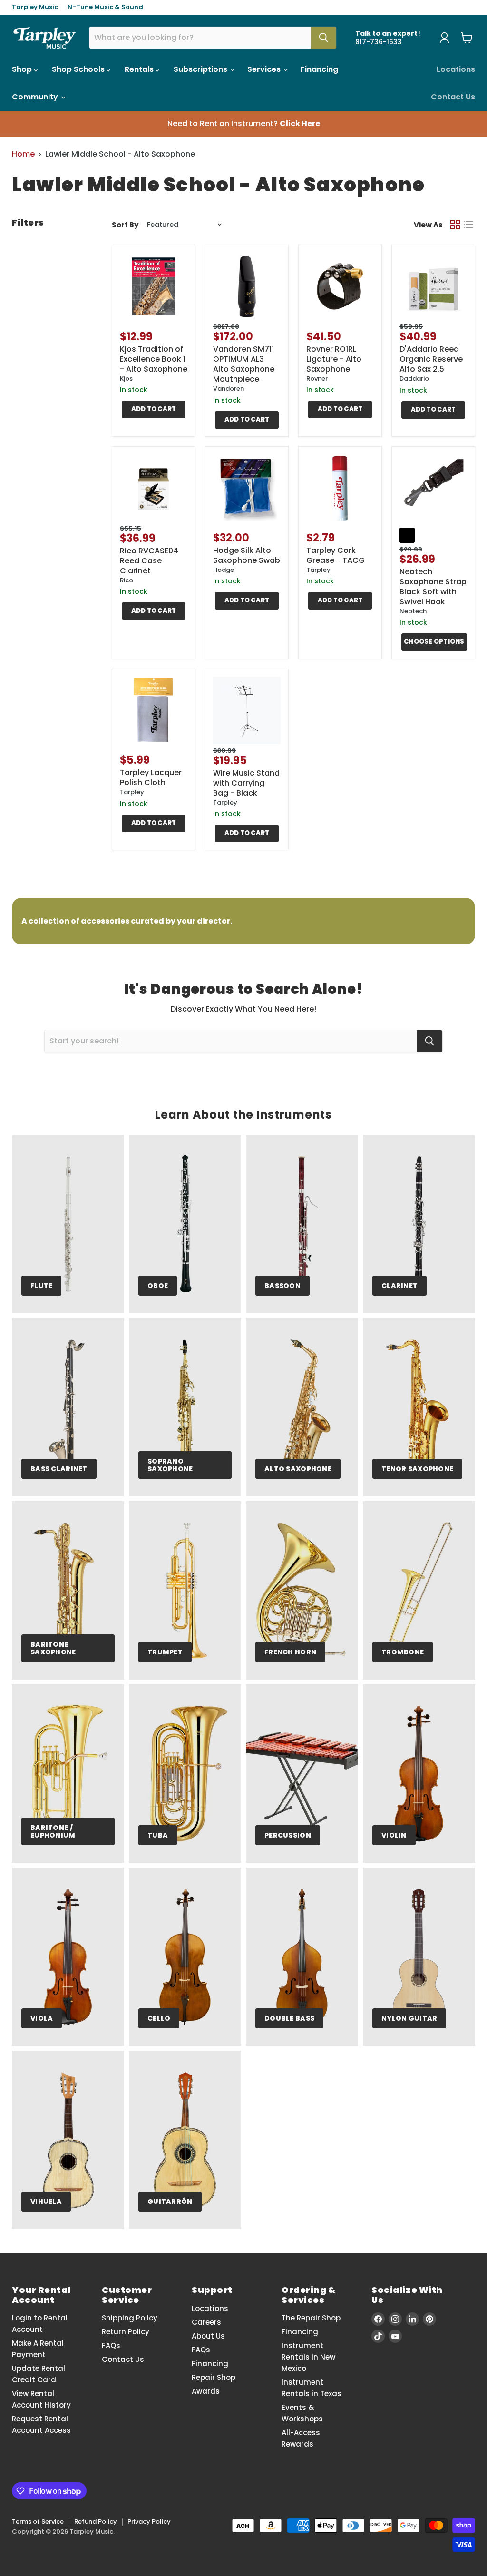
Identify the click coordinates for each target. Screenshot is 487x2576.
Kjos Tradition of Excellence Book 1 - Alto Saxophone (154, 359)
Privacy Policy (149, 2522)
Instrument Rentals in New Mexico (308, 2357)
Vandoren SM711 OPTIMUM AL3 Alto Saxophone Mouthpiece (244, 364)
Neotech (413, 611)
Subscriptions (201, 69)
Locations (456, 69)
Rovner (317, 379)
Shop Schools (79, 69)
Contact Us (453, 97)
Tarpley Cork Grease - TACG (336, 555)
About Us (208, 2336)
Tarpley (318, 570)
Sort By (125, 225)
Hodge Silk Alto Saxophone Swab (247, 555)
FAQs (111, 2345)
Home (23, 154)
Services (265, 69)
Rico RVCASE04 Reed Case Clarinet (149, 561)
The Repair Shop (311, 2318)
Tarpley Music (35, 7)
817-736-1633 (379, 42)
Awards (206, 2391)
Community (36, 97)
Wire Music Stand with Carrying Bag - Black (246, 783)
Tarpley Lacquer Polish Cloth (151, 777)
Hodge (224, 570)
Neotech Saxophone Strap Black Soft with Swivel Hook (433, 587)
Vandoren (229, 388)
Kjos (126, 379)
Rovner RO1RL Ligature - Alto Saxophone (334, 359)
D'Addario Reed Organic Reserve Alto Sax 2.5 (431, 359)
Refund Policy (96, 2522)
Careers (206, 2322)
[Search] (323, 38)
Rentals (140, 69)
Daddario (414, 379)
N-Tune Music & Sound (105, 7)
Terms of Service (38, 2522)
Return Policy (126, 2332)
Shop (23, 69)
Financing (319, 69)
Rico (127, 580)
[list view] (468, 225)
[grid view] (455, 225)
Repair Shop (214, 2377)
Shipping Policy (130, 2318)
